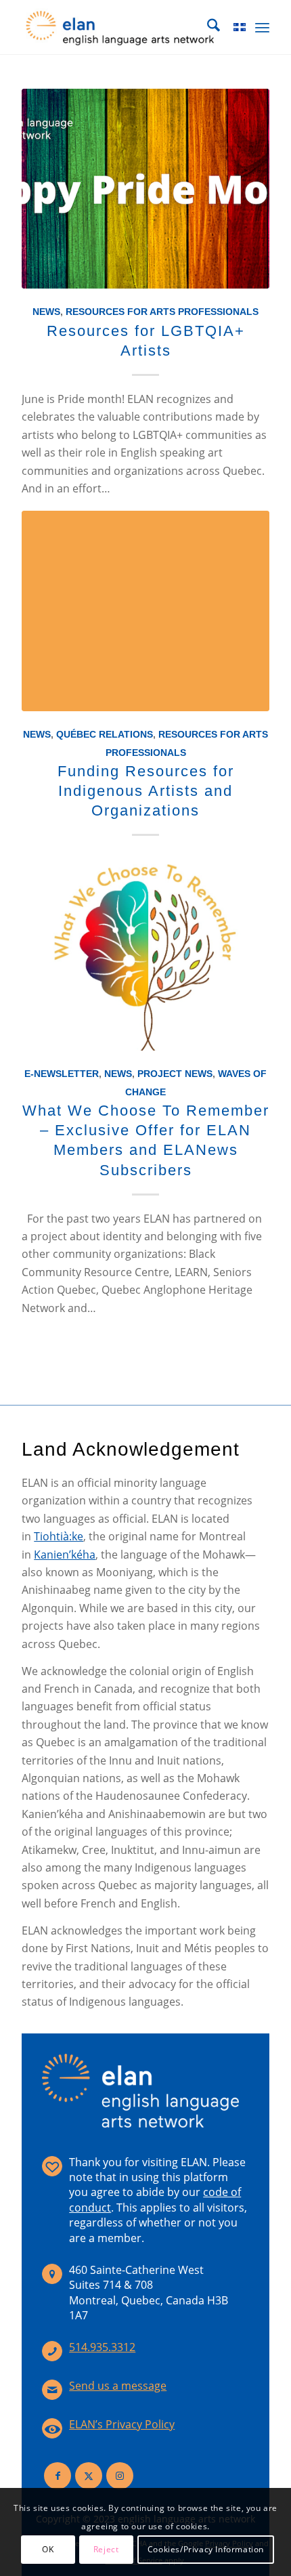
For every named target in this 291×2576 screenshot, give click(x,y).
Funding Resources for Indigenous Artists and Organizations (146, 791)
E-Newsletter (62, 1074)
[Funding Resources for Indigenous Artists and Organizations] (145, 611)
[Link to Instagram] (120, 2476)
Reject (106, 2549)
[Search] (207, 27)
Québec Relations (105, 734)
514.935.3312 (102, 2347)
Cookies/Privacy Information (206, 2549)
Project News (175, 1074)
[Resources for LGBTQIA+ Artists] (145, 189)
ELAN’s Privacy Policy (122, 2424)
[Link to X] (89, 2476)
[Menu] (262, 27)
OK (48, 2549)
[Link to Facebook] (58, 2476)
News (46, 312)
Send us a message (118, 2386)
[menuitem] (207, 27)
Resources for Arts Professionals (162, 312)
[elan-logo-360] (120, 27)
